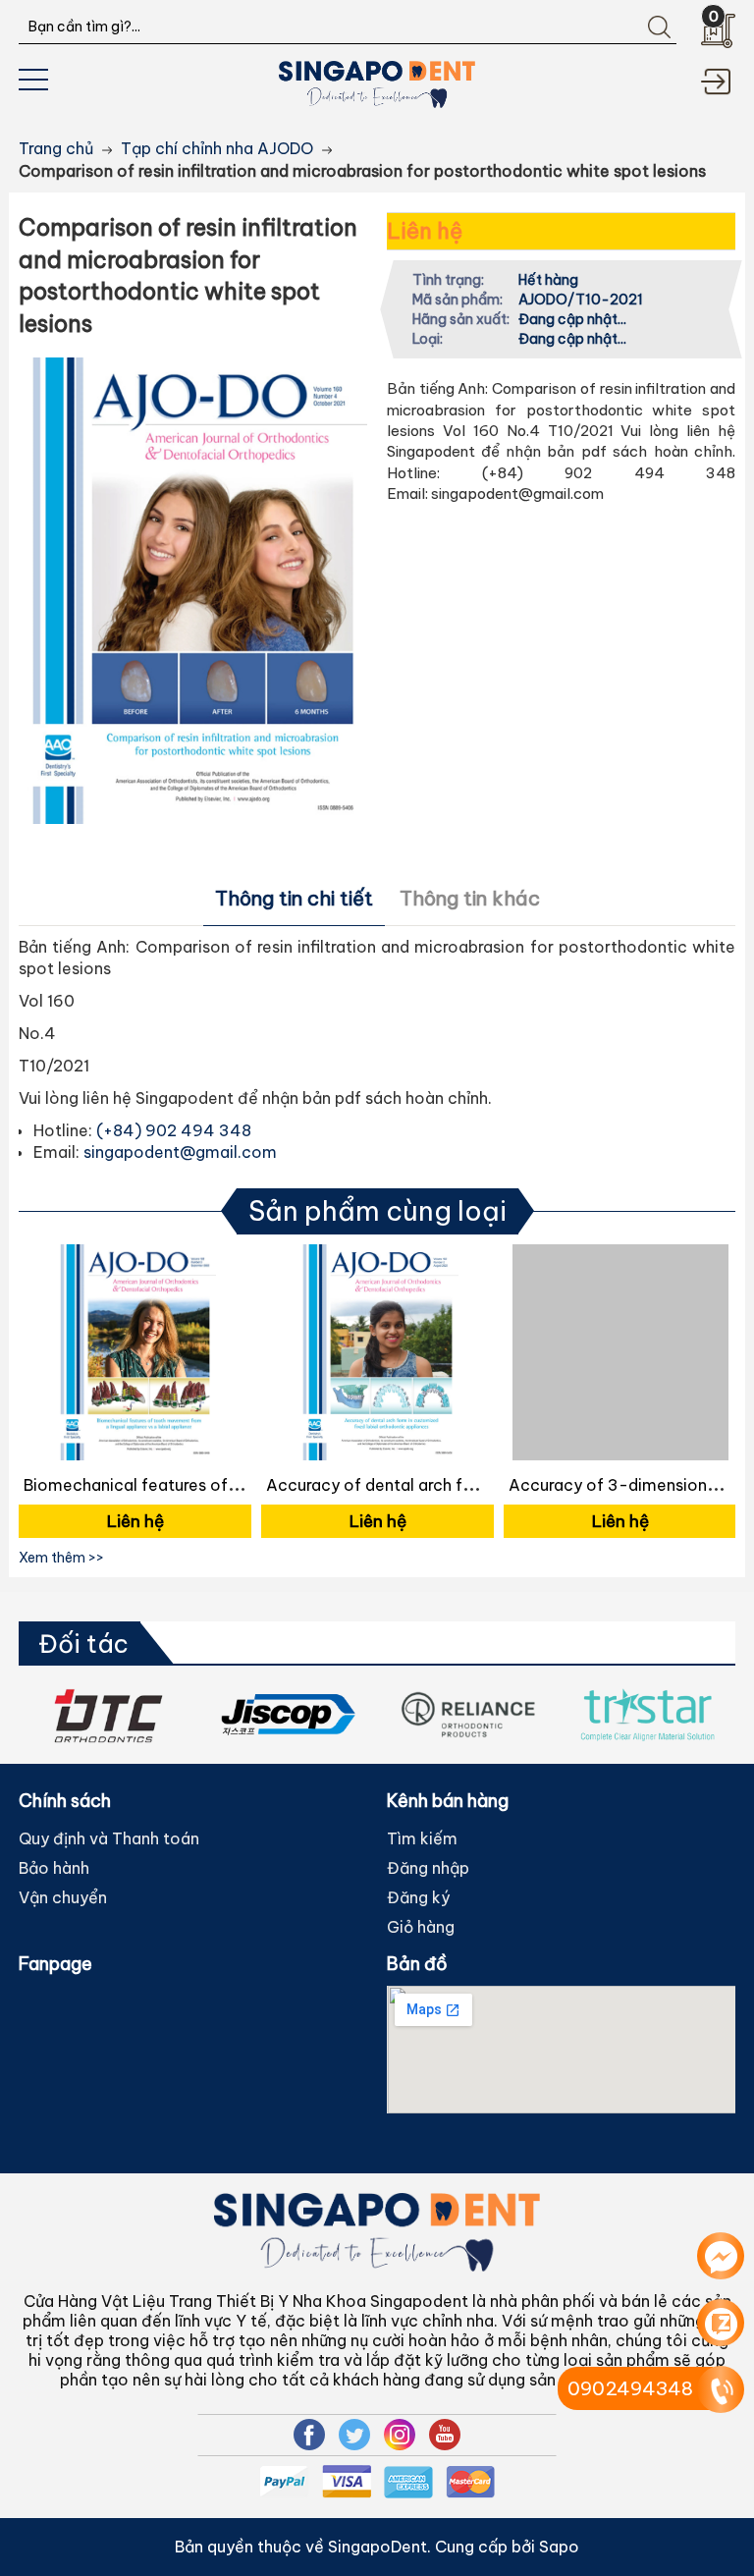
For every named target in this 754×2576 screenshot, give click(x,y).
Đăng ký (418, 1897)
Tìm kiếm (422, 1838)
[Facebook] (309, 2435)
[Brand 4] (108, 1715)
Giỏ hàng (421, 1927)
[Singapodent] (377, 82)
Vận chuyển (63, 1897)
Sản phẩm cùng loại (377, 1211)
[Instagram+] (400, 2435)
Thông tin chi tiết (294, 898)
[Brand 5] (288, 1715)
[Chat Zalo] (721, 2323)
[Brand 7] (647, 1715)
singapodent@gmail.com (180, 1152)
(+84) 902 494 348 (174, 1130)
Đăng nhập (428, 1868)
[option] (135, 1394)
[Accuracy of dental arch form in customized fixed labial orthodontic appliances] (377, 1352)
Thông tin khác (470, 898)
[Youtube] (445, 2435)
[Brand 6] (468, 1715)
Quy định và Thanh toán (109, 1838)
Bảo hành (54, 1868)
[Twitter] (354, 2435)
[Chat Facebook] (721, 2256)
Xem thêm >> (61, 1558)
